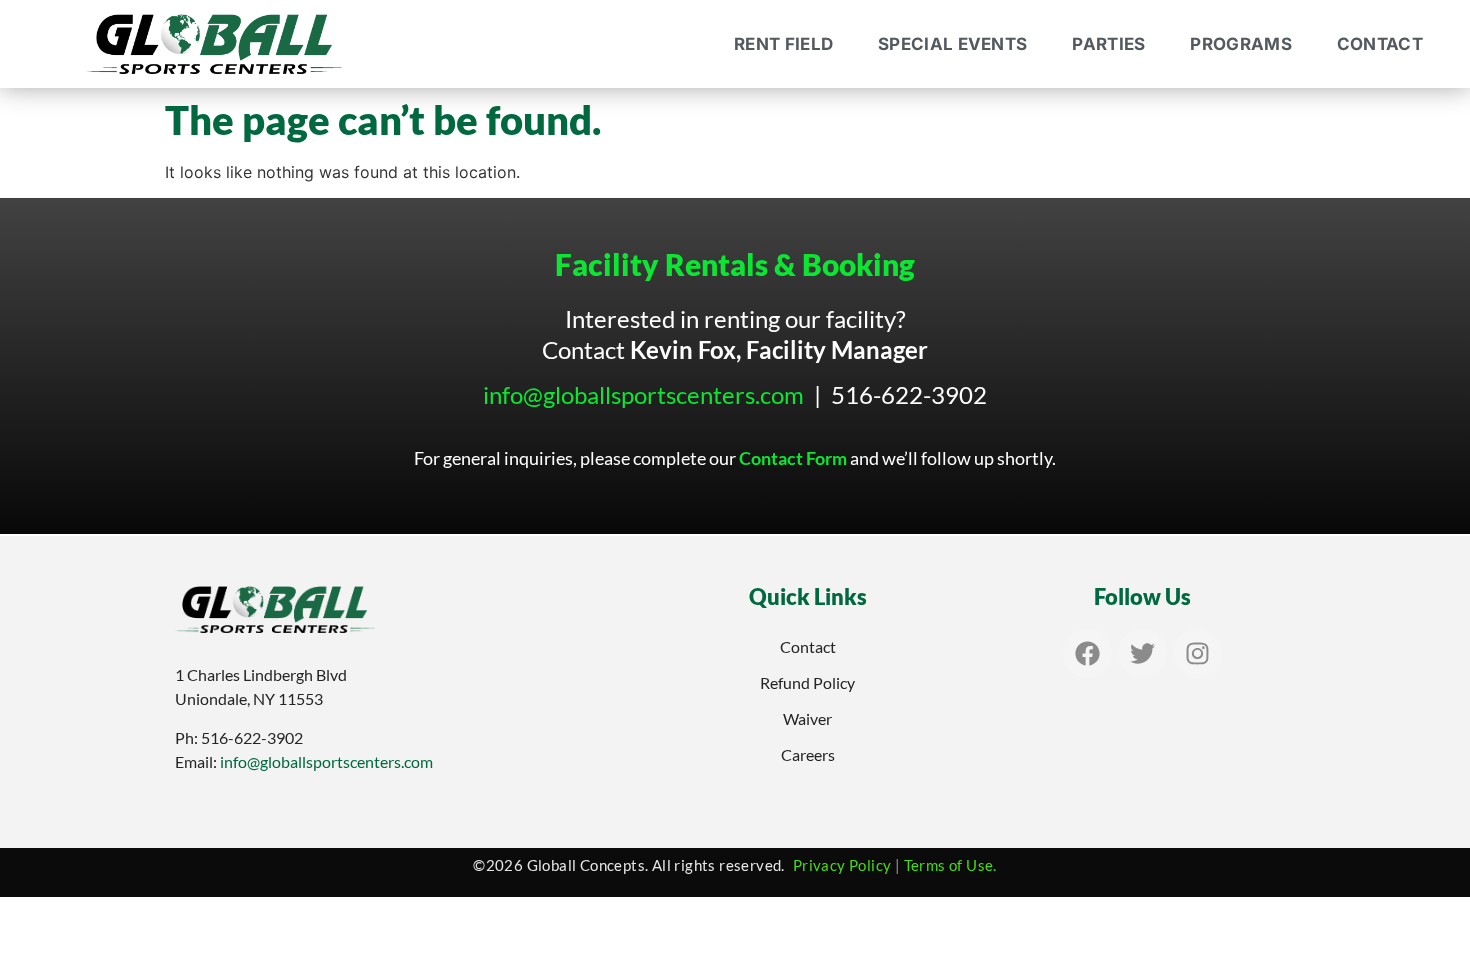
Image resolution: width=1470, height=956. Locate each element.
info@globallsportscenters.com (643, 394)
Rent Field (783, 44)
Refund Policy (807, 682)
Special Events (952, 44)
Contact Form (793, 458)
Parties (1108, 44)
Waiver (807, 718)
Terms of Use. (950, 865)
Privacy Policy (842, 865)
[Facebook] (1087, 653)
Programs (1240, 44)
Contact (1380, 44)
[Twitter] (1142, 653)
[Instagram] (1197, 653)
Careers (808, 754)
